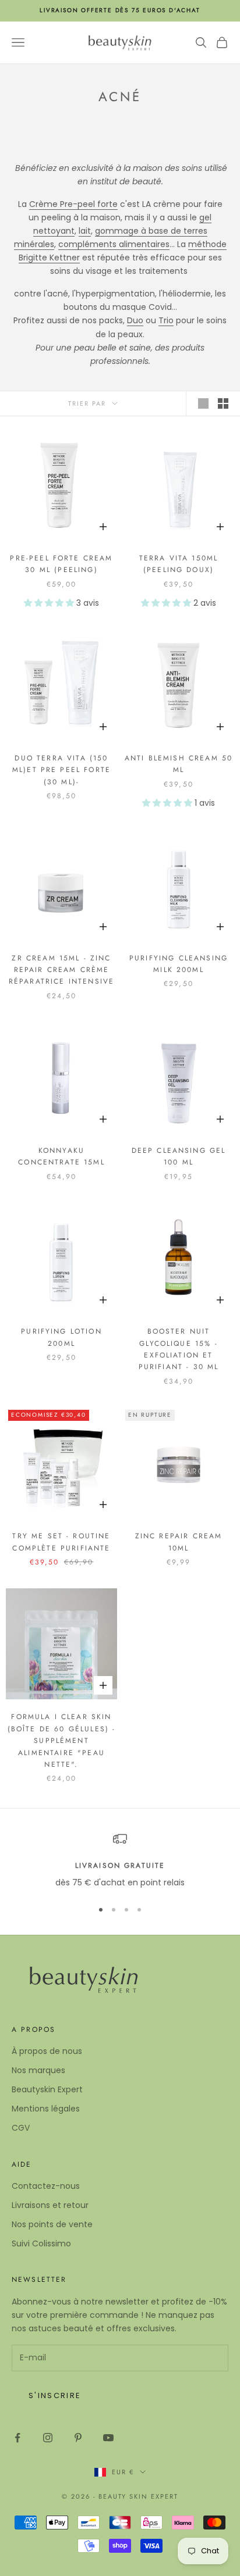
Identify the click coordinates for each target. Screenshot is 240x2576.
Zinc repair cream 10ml (179, 1542)
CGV (21, 2128)
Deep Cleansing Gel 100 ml (179, 1156)
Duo (135, 320)
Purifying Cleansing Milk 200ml (179, 964)
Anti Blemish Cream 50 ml (179, 764)
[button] (50, 603)
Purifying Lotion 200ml (61, 1337)
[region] (120, 1861)
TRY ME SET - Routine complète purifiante (61, 1542)
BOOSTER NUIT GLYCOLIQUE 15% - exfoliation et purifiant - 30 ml (179, 1349)
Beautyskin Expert (47, 2089)
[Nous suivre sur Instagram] (48, 2438)
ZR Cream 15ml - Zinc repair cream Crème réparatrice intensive (61, 970)
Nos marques (38, 2070)
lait (85, 231)
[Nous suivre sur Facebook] (17, 2438)
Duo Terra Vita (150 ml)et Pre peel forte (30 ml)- (61, 770)
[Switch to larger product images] (203, 403)
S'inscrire (55, 2395)
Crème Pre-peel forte (73, 204)
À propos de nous (47, 2051)
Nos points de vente (52, 2224)
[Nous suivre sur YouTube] (108, 2438)
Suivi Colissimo (41, 2243)
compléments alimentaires (114, 244)
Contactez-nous (46, 2186)
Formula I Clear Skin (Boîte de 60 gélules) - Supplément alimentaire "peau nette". (62, 1741)
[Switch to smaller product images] (223, 403)
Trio (166, 320)
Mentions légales (46, 2109)
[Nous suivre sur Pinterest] (78, 2438)
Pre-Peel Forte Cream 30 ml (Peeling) (61, 564)
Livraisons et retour (50, 2205)
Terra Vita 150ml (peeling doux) (179, 564)
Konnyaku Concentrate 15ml (61, 1156)
